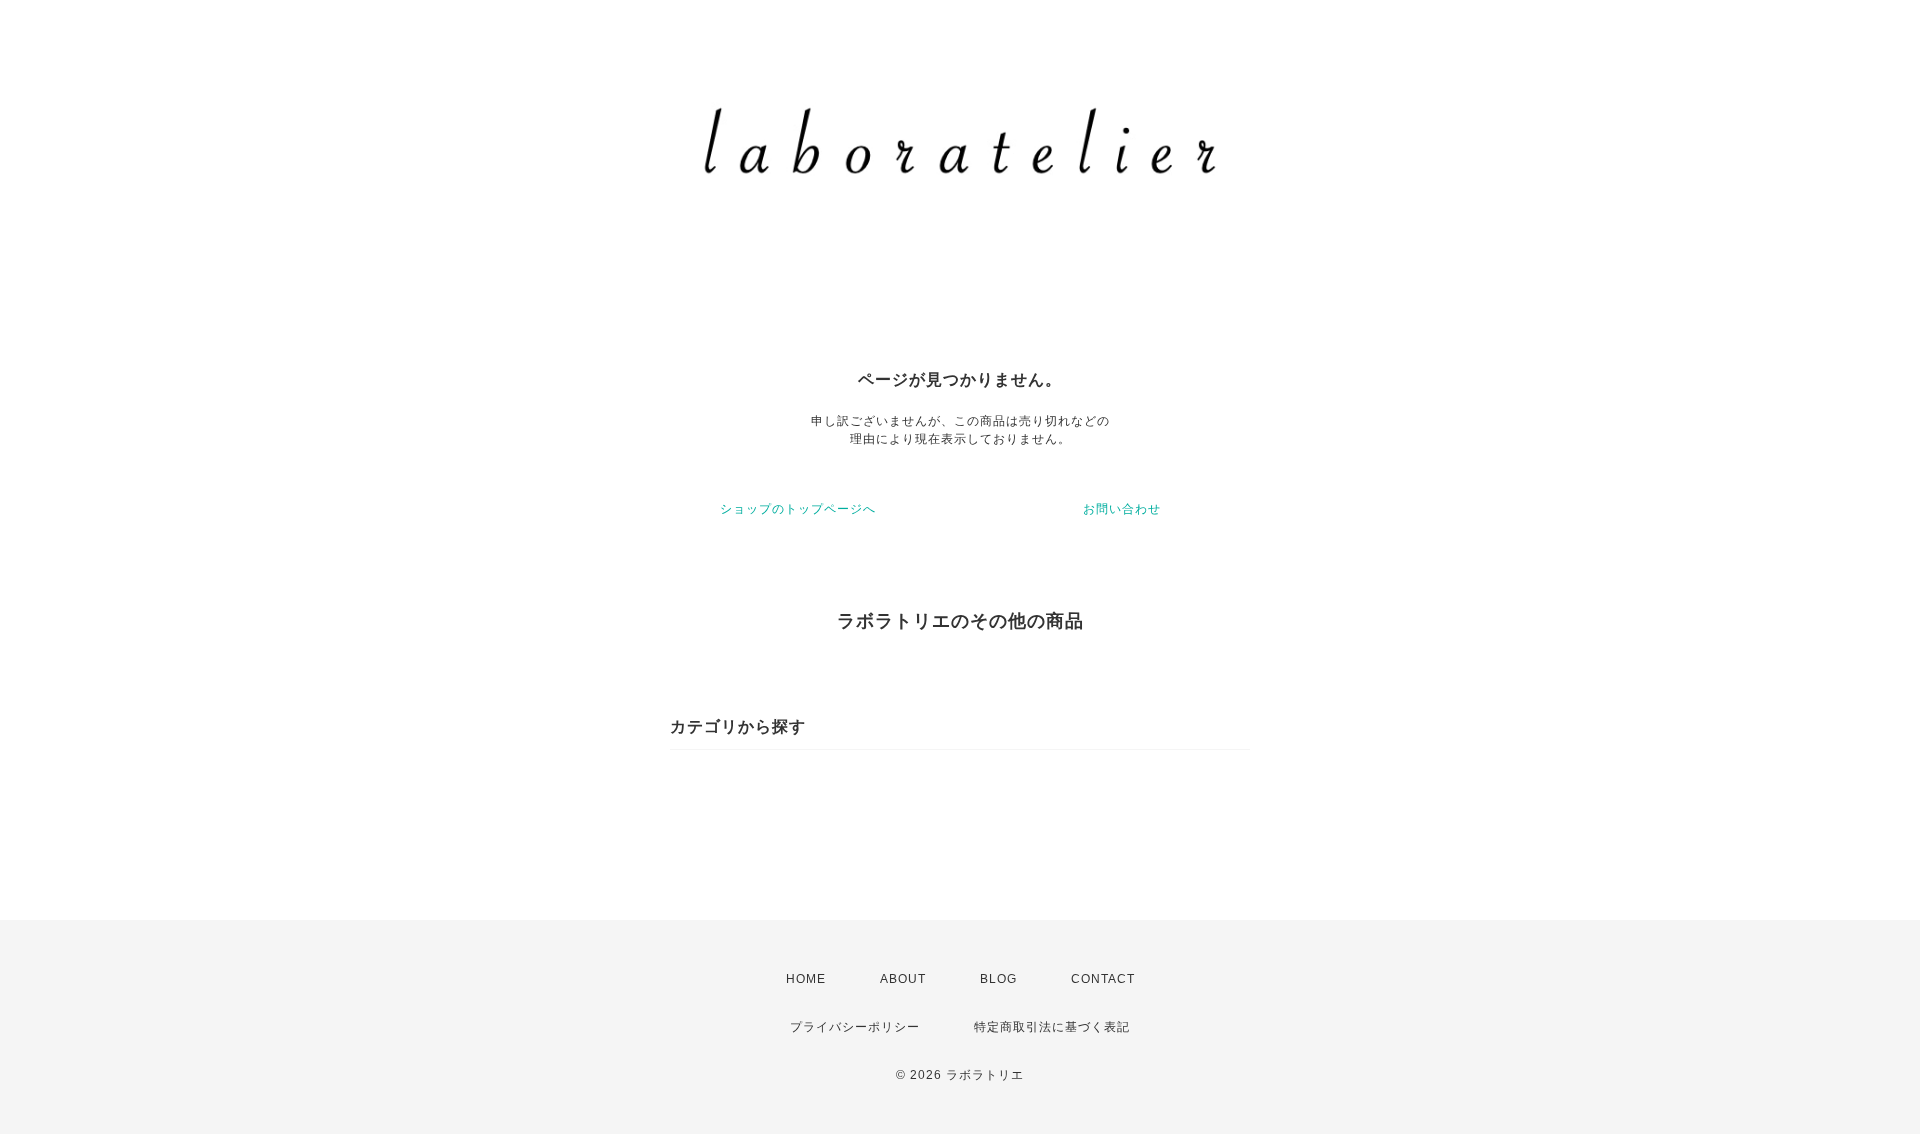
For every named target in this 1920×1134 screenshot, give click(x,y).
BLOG (998, 979)
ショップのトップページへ (798, 509)
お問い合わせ (1122, 509)
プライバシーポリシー (855, 1027)
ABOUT (903, 979)
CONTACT (1103, 979)
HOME (806, 979)
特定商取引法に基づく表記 (1052, 1027)
